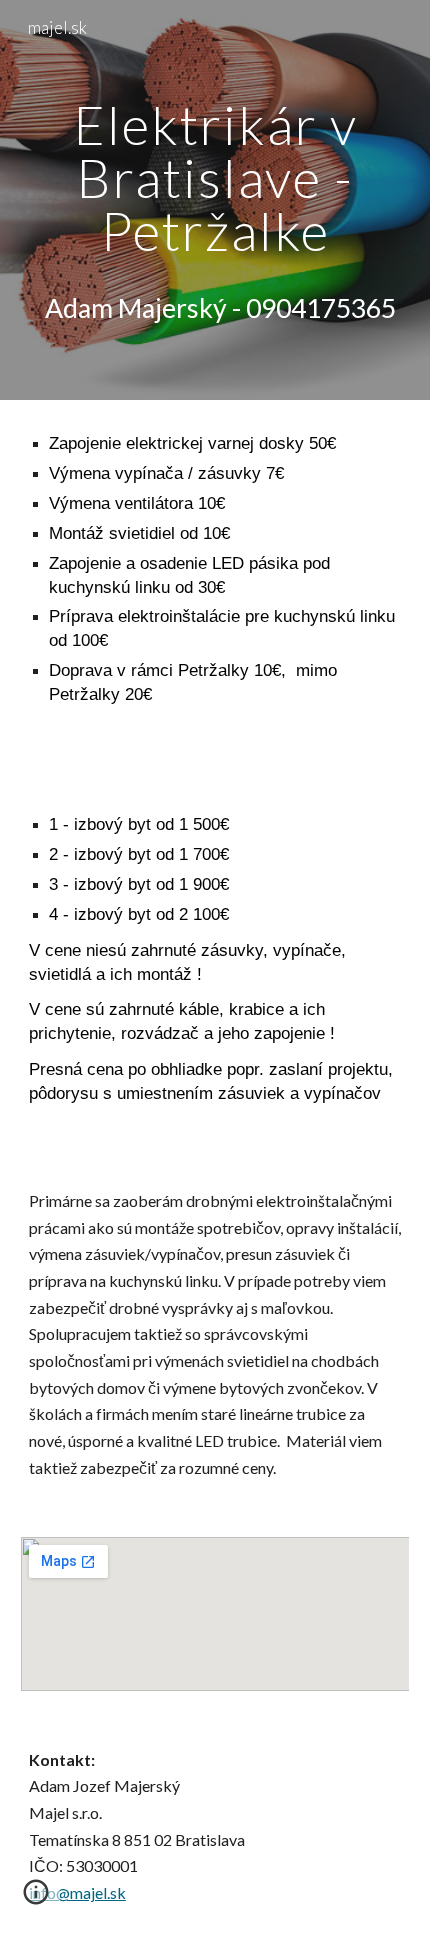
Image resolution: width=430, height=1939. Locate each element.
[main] (215, 178)
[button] (36, 1899)
